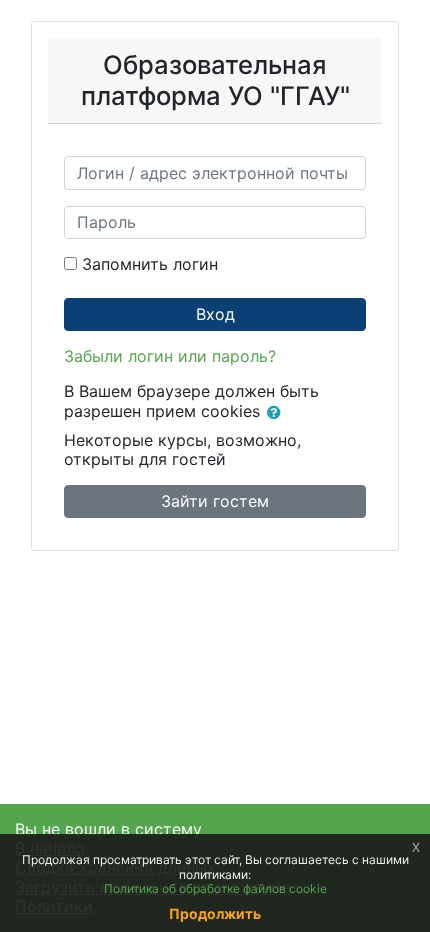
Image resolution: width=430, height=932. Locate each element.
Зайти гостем (215, 501)
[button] (278, 412)
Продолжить (215, 913)
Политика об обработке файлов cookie (215, 888)
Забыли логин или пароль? (170, 356)
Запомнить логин (150, 264)
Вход (215, 314)
